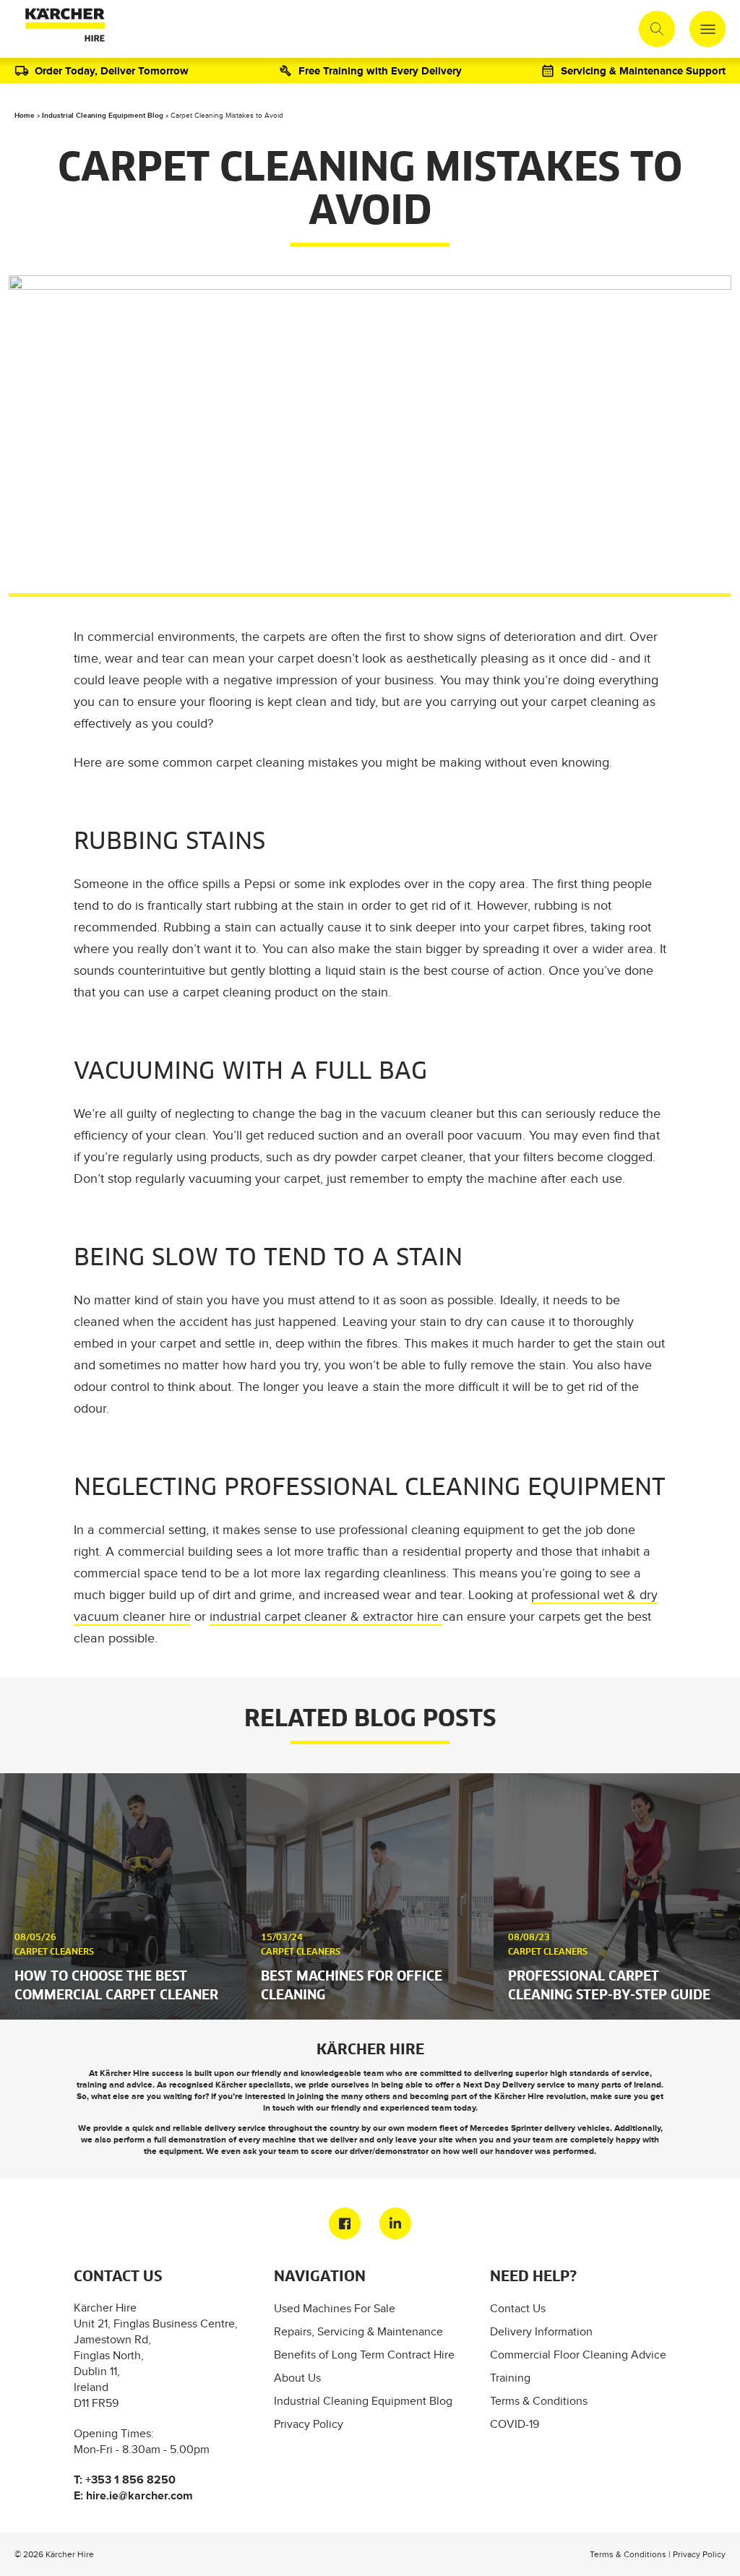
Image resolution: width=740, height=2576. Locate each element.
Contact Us (518, 2308)
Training (510, 2378)
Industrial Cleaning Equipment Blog (103, 115)
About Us (297, 2378)
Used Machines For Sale (335, 2308)
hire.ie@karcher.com (139, 2495)
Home (25, 115)
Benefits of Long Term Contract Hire (364, 2355)
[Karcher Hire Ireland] (62, 29)
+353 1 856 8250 (130, 2480)
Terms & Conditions (539, 2401)
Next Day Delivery (499, 2085)
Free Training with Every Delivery (380, 70)
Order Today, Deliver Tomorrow (112, 70)
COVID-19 (515, 2424)
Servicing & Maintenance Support (643, 70)
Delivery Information (541, 2331)
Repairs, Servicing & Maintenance (358, 2331)
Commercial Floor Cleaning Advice (578, 2355)
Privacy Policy (309, 2424)
